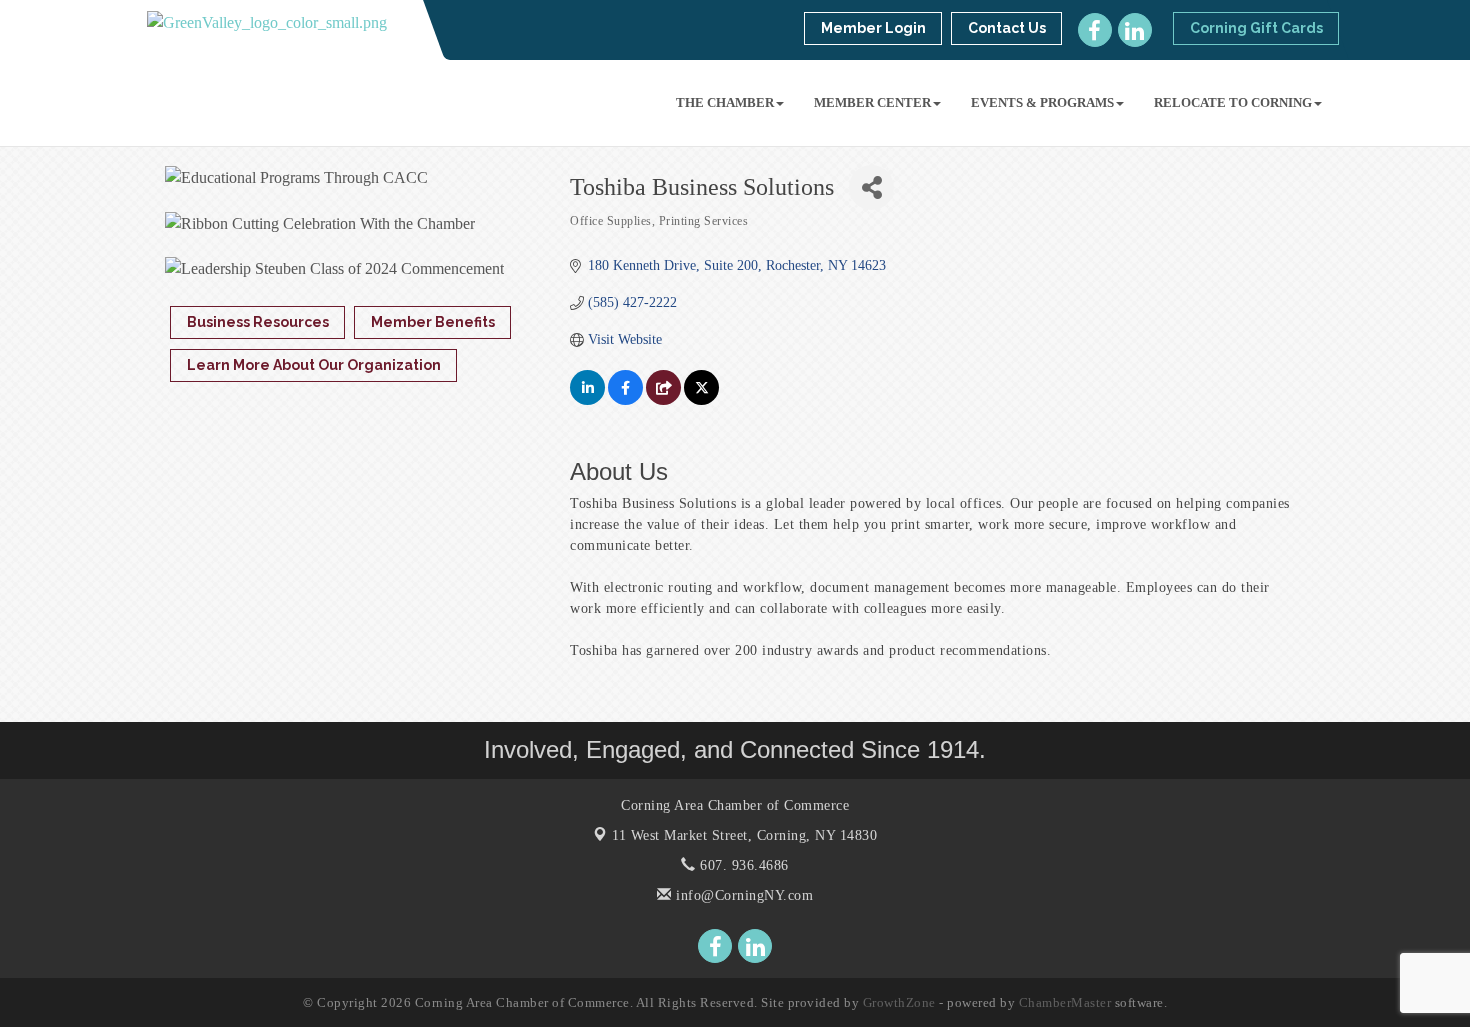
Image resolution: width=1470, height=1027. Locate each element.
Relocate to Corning (1233, 102)
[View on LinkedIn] (587, 400)
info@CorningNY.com (742, 895)
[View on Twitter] (701, 400)
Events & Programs (1042, 102)
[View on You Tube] (663, 400)
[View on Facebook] (625, 400)
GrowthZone (899, 1002)
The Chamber (725, 102)
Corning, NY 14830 (744, 835)
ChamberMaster (1065, 1002)
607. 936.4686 (742, 865)
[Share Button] (871, 187)
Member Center (872, 102)
